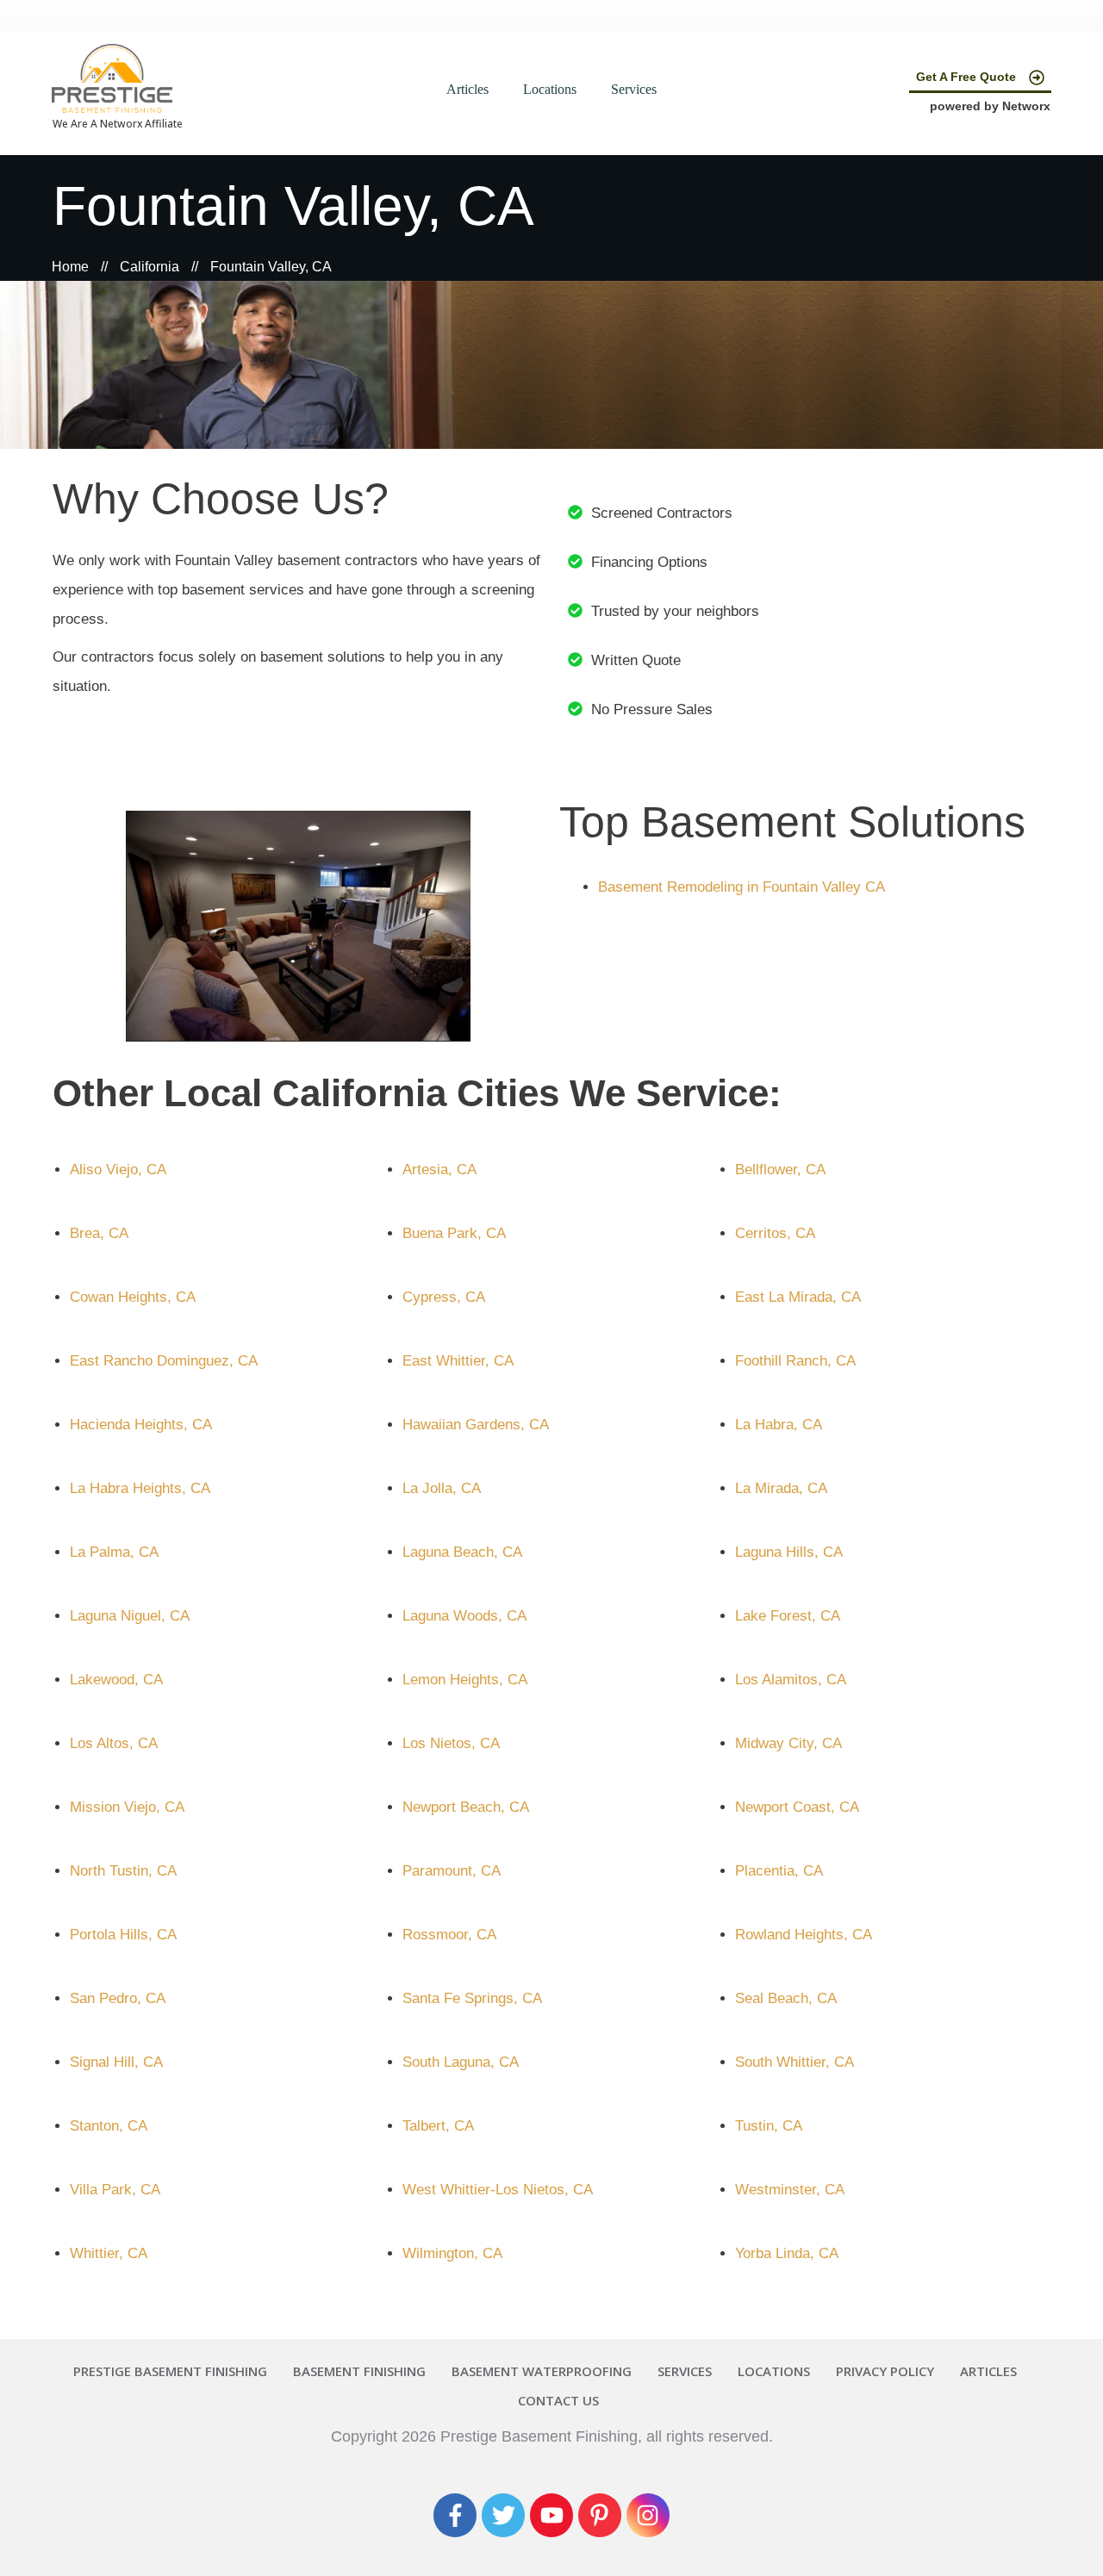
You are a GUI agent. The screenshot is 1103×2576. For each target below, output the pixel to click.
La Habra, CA (779, 1425)
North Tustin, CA (123, 1871)
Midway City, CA (788, 1743)
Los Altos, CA (114, 1743)
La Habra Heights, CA (140, 1488)
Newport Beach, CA (466, 1807)
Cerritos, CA (775, 1233)
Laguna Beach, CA (462, 1552)
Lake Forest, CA (788, 1616)
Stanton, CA (109, 2126)
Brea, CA (99, 1233)
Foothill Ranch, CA (795, 1361)
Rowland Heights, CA (804, 1935)
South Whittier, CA (795, 2062)
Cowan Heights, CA (133, 1297)
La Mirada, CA (781, 1488)
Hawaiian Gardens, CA (476, 1425)
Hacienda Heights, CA (141, 1425)
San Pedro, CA (118, 1998)
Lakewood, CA (116, 1680)
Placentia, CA (779, 1871)
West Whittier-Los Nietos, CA (498, 2190)
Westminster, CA (790, 2190)
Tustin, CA (769, 2126)
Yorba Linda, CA (787, 2253)
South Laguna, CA (461, 2062)
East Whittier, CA (458, 1361)
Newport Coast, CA (797, 1807)
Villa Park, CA (115, 2190)
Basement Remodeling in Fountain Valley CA (742, 887)
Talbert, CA (438, 2126)
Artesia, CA (439, 1170)
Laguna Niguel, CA (130, 1616)
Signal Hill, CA (116, 2062)
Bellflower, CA (780, 1170)
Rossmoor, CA (449, 1935)
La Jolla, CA (442, 1488)
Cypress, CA (444, 1297)
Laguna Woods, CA (464, 1616)
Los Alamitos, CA (791, 1680)
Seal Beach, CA (786, 1998)
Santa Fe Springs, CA (472, 1998)
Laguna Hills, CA (789, 1552)
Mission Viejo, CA (127, 1807)
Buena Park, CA (454, 1233)
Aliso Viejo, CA (118, 1170)
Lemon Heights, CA (465, 1680)
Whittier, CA (109, 2253)
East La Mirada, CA (798, 1297)
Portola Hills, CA (123, 1935)
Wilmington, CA (452, 2253)
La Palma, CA (114, 1552)
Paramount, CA (452, 1871)
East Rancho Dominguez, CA (164, 1361)
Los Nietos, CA (451, 1743)
